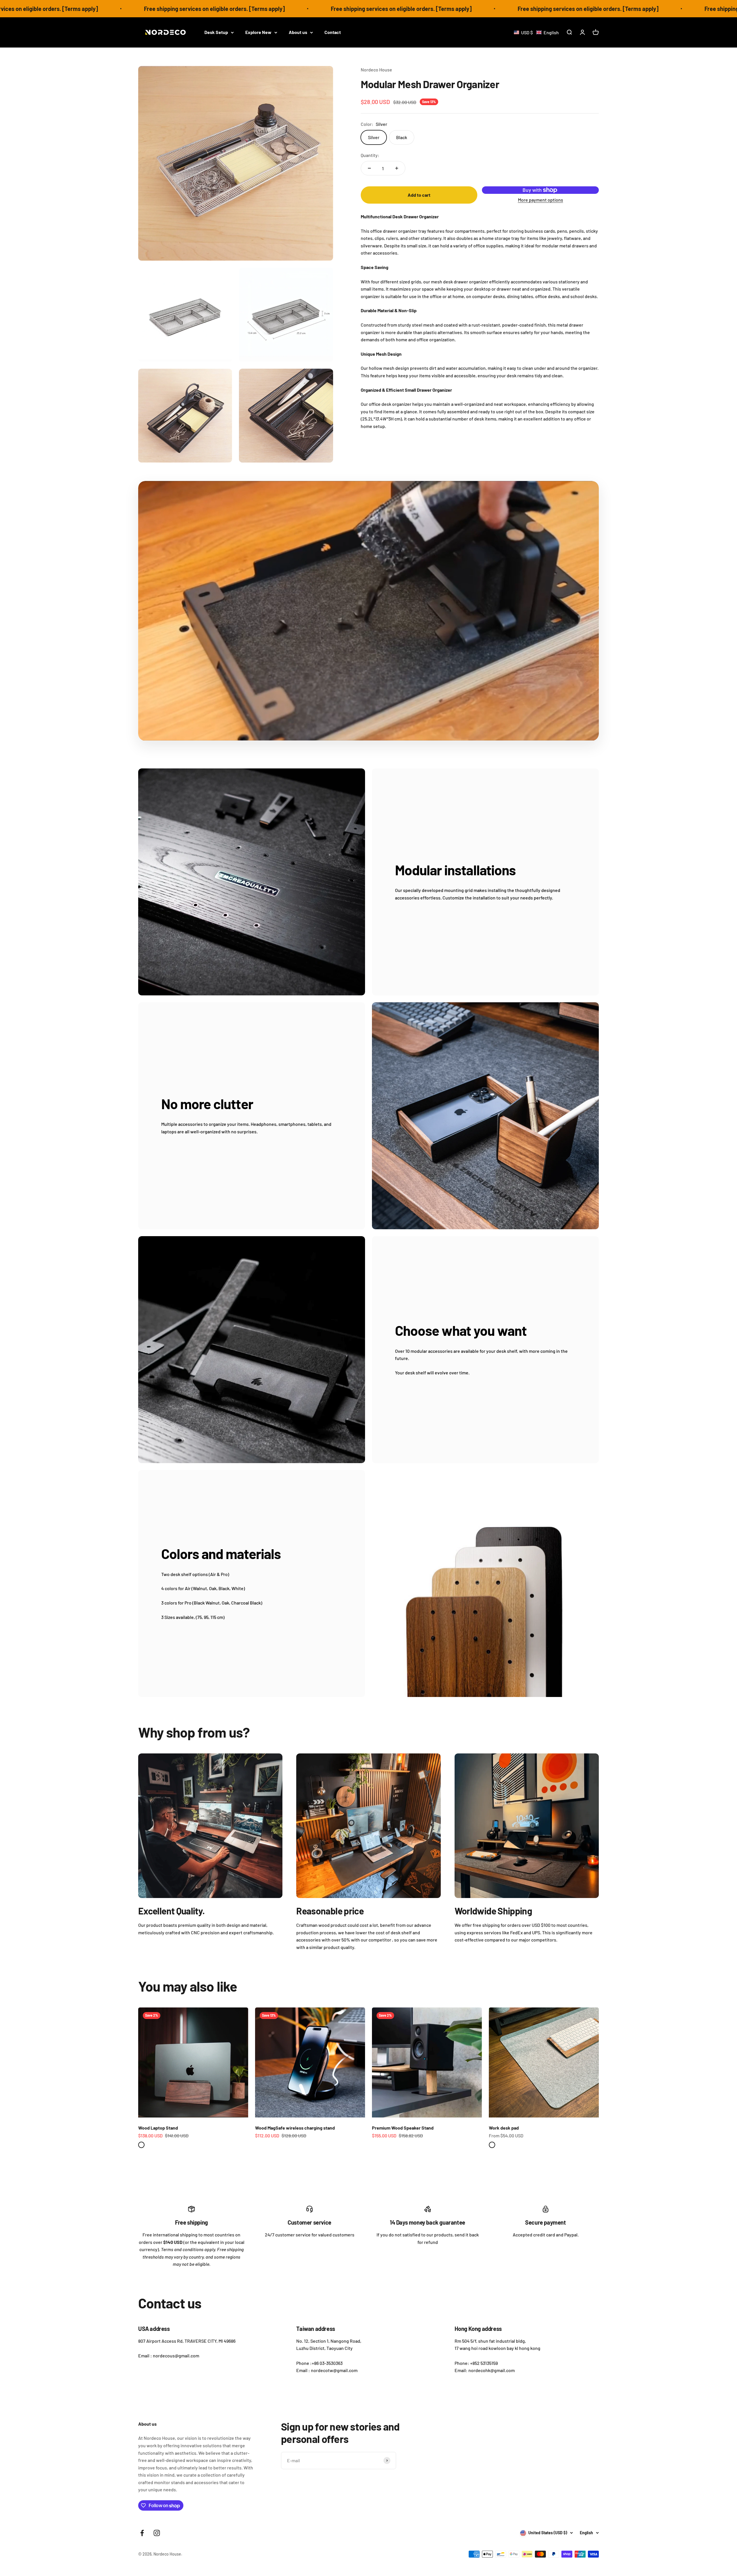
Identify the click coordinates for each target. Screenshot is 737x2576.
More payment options (541, 200)
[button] (536, 32)
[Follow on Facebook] (142, 2533)
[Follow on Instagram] (157, 2533)
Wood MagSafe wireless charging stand (295, 2128)
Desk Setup (216, 32)
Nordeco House (376, 70)
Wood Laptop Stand (158, 2128)
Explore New (258, 32)
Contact (333, 32)
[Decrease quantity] (369, 168)
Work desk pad (504, 2128)
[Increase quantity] (397, 168)
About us (298, 32)
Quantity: (370, 155)
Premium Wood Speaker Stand (403, 2128)
